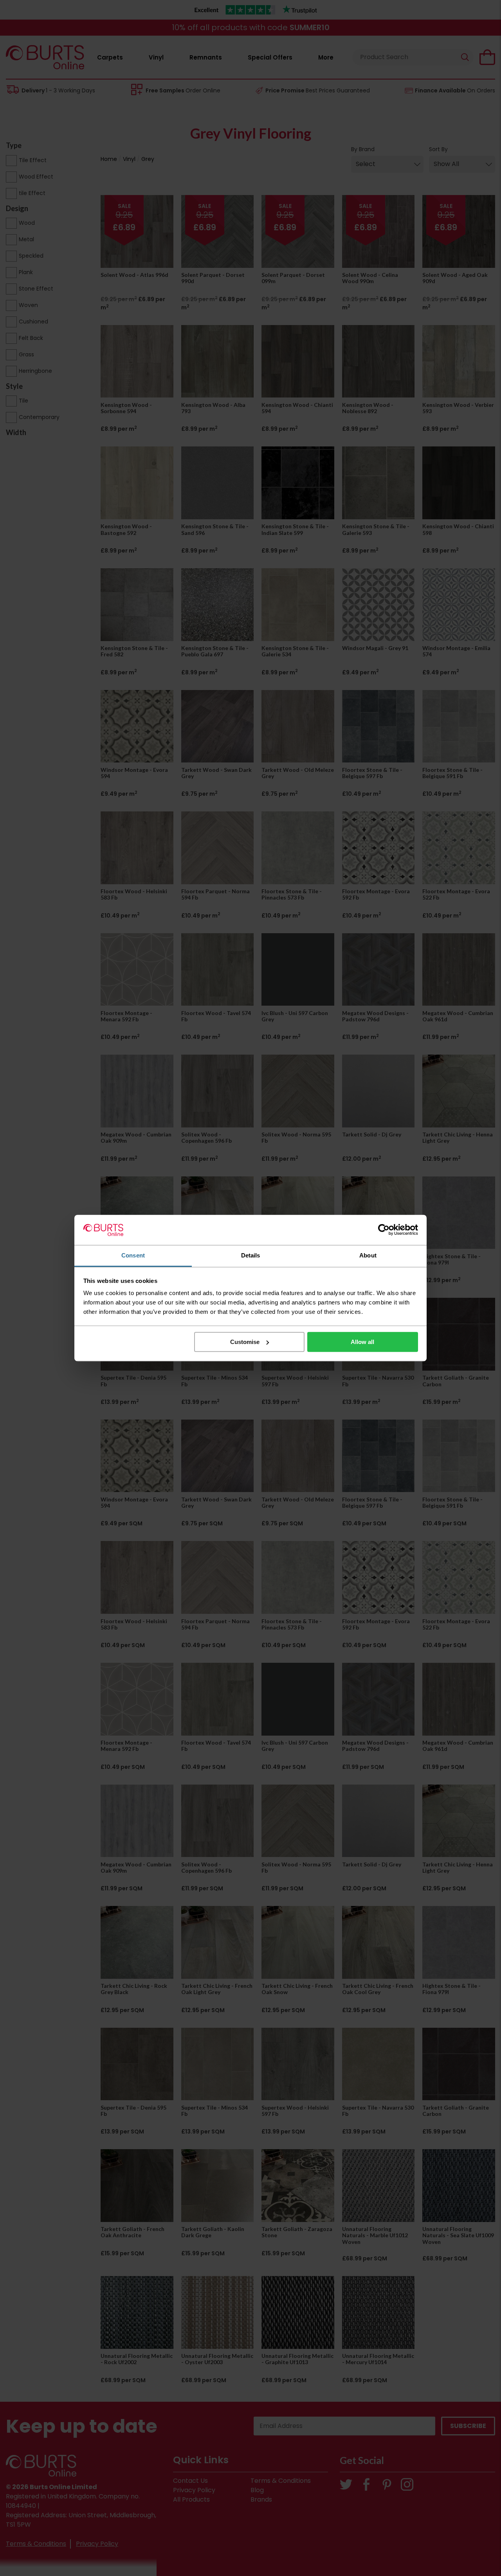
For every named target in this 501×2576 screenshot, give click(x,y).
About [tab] (368, 1255)
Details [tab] (251, 1255)
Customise (245, 1342)
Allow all (362, 1342)
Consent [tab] (133, 1255)
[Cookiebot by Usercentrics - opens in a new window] (384, 1230)
